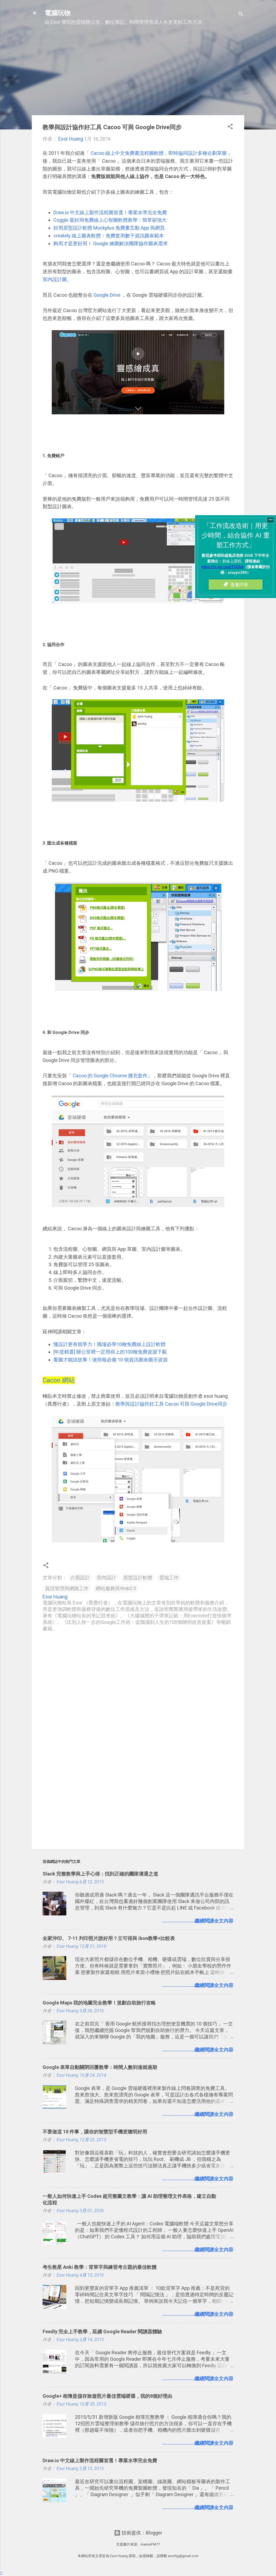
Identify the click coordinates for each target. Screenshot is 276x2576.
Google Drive (107, 295)
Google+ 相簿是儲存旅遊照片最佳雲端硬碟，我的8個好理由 (107, 2396)
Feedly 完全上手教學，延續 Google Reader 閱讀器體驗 (102, 2331)
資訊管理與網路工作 (67, 1588)
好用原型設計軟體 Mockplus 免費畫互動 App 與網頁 (109, 228)
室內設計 (106, 1578)
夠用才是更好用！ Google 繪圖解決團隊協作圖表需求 (111, 243)
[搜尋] (241, 15)
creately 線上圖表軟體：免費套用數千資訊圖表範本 (109, 236)
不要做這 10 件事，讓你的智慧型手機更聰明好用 (95, 2132)
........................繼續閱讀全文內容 (198, 1921)
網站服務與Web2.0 (116, 1588)
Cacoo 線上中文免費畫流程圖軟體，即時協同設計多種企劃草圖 (158, 153)
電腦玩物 (58, 13)
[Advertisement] (138, 73)
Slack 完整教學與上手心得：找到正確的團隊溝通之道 (100, 1874)
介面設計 (80, 1578)
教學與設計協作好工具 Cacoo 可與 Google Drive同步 (171, 1404)
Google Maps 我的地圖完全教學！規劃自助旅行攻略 (99, 2003)
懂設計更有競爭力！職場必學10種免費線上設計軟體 (109, 1344)
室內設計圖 (55, 279)
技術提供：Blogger (141, 2533)
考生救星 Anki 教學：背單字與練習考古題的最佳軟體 (100, 2267)
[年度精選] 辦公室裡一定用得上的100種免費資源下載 (110, 1352)
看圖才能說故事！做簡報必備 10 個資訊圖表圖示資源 (111, 1360)
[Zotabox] (1, 2573)
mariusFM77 (150, 2544)
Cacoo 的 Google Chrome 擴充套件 (110, 1076)
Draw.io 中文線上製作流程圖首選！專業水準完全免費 (110, 212)
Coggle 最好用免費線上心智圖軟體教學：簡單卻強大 (110, 220)
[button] (230, 127)
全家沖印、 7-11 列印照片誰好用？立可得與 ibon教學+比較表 (109, 1938)
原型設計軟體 (138, 1578)
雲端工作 (169, 1578)
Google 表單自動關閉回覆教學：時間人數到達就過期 (100, 2067)
